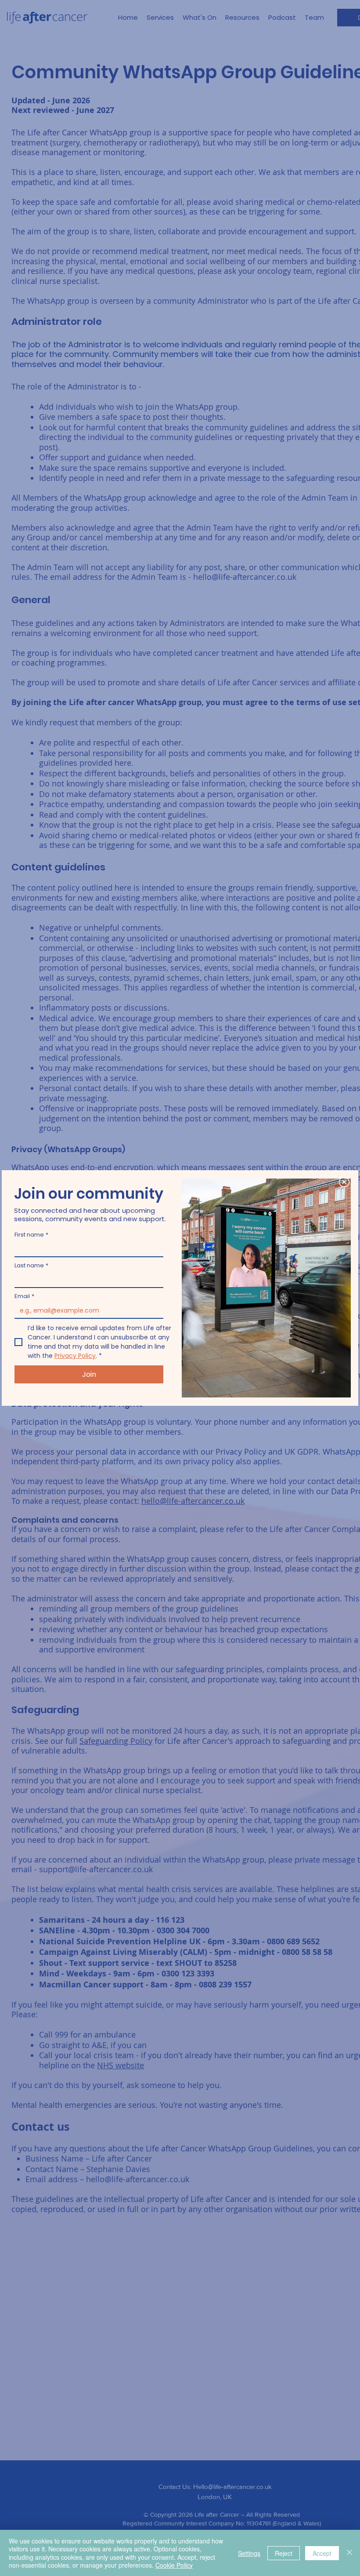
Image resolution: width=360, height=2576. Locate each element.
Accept (322, 2553)
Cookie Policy (174, 2565)
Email (24, 1296)
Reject (284, 2553)
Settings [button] (249, 2553)
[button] (344, 1182)
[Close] (349, 2553)
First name (31, 1235)
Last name (31, 1266)
